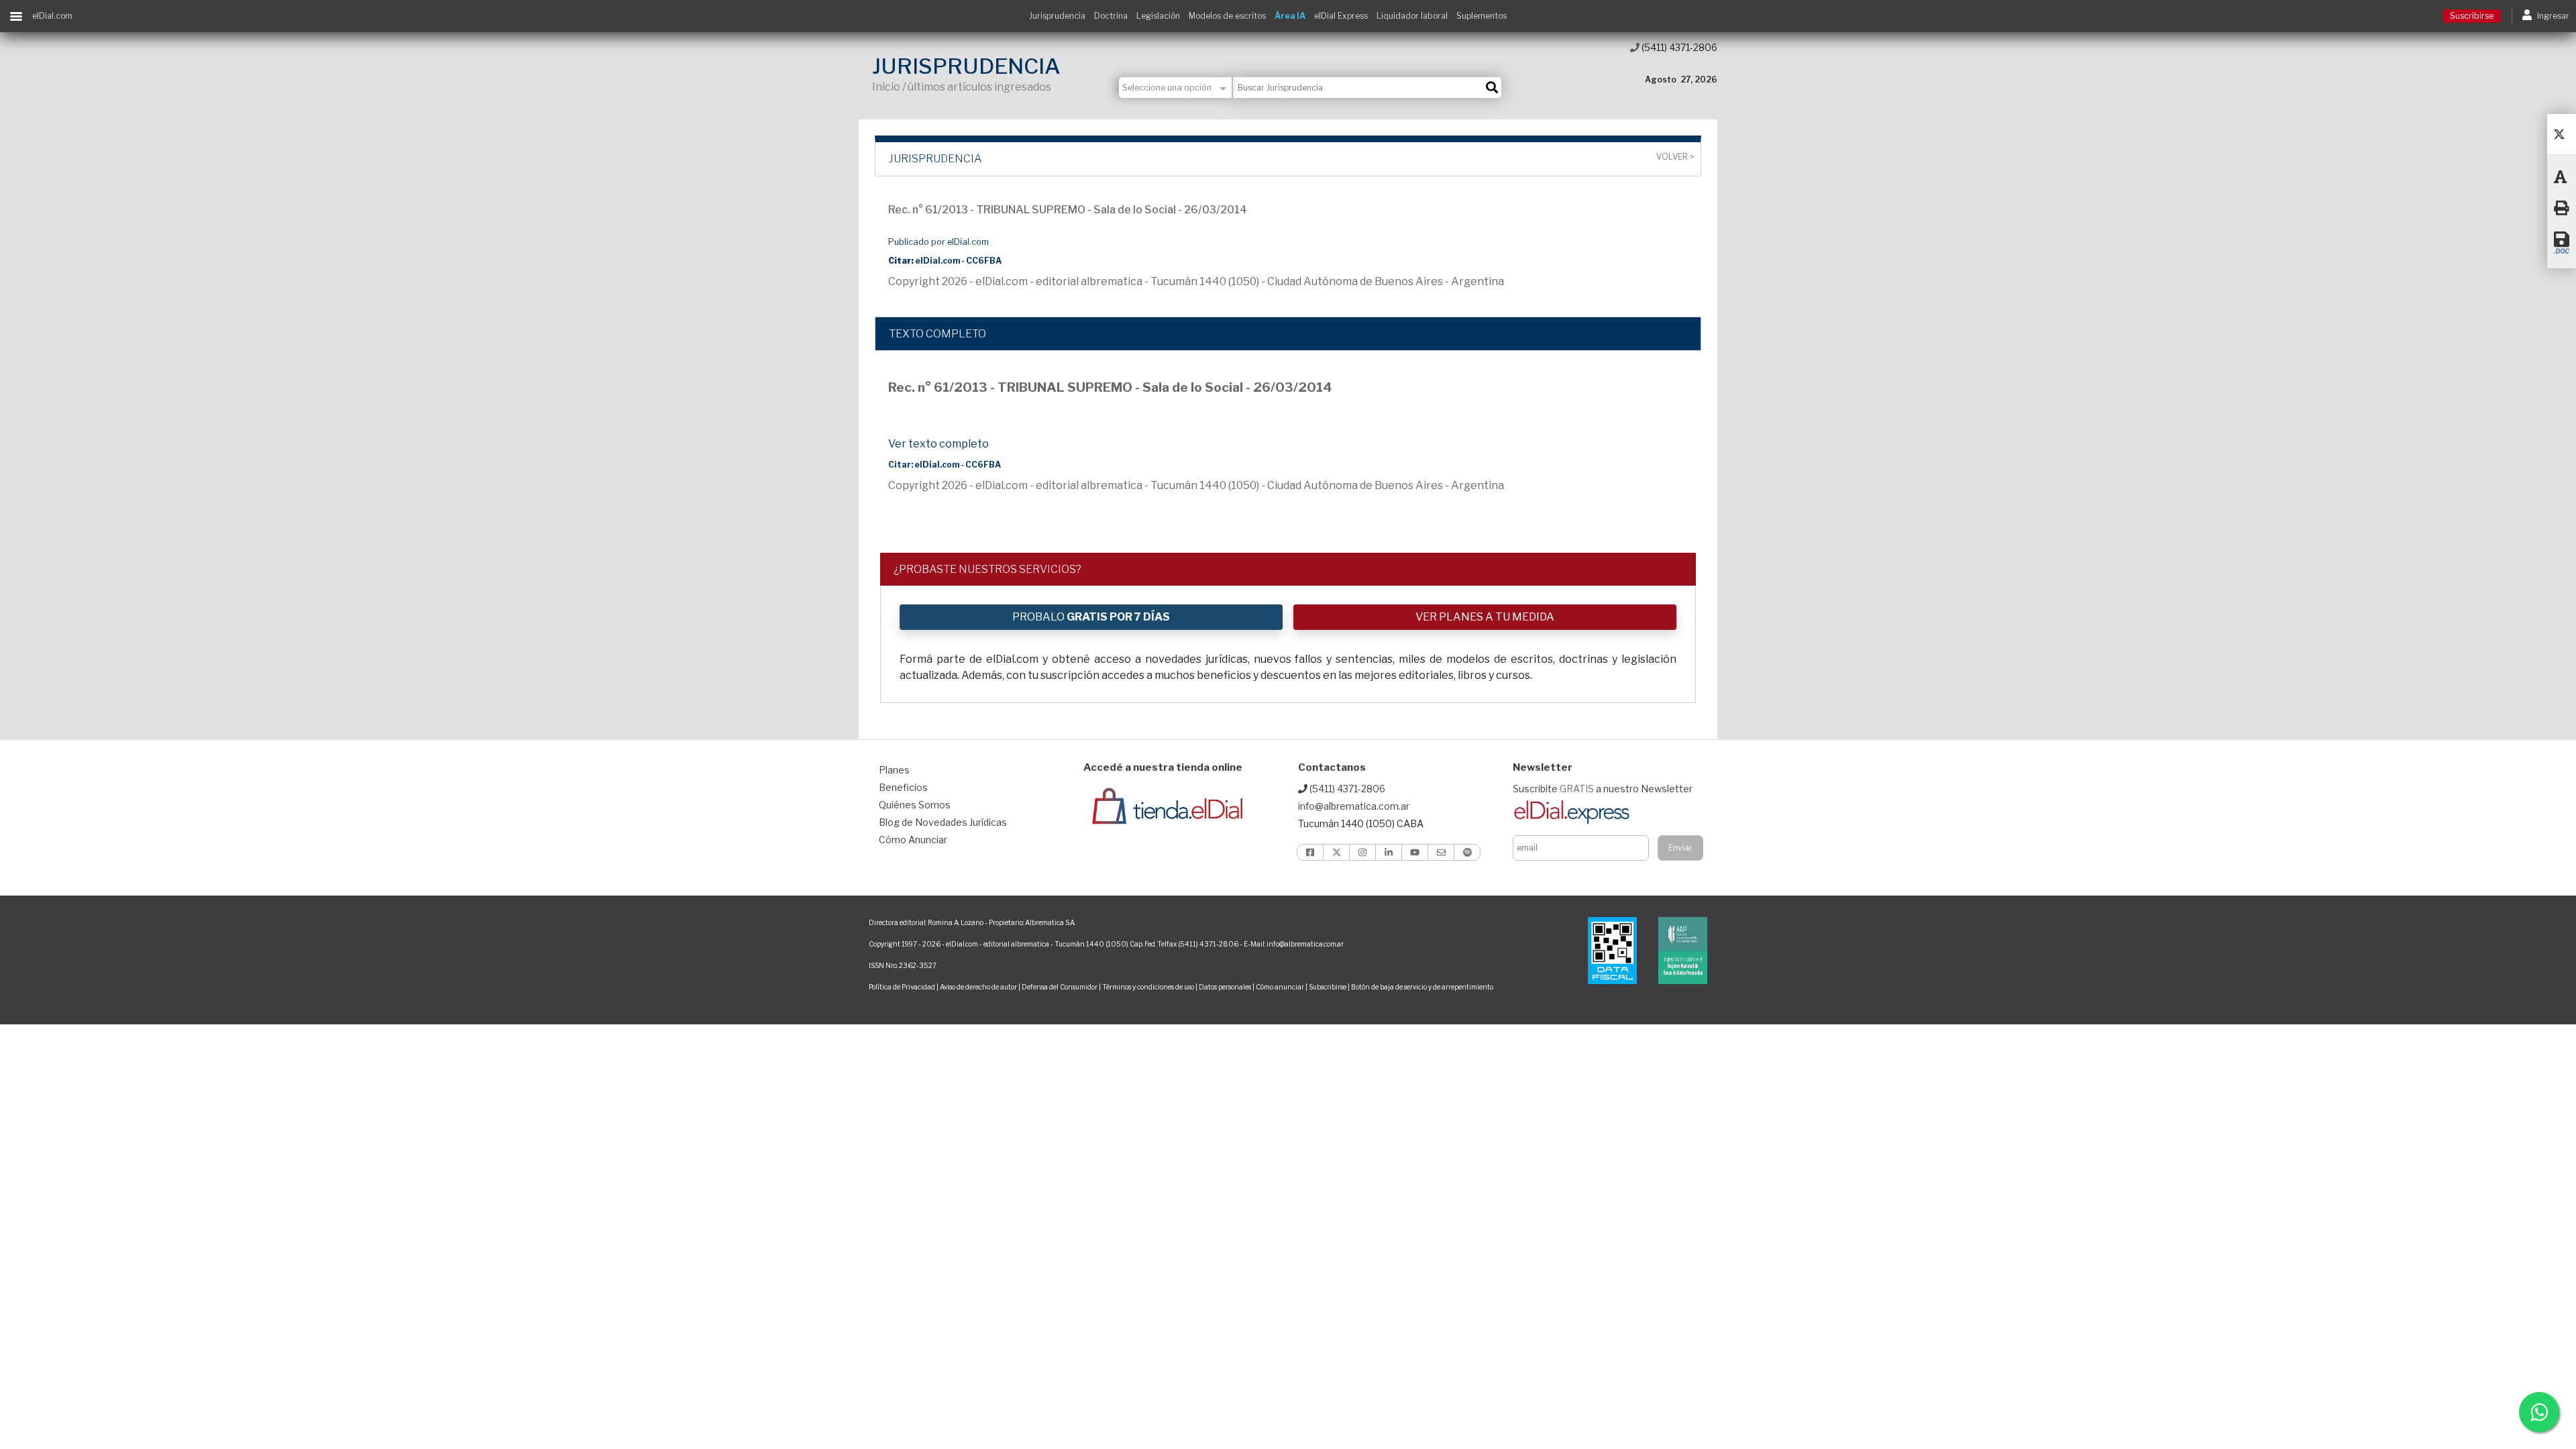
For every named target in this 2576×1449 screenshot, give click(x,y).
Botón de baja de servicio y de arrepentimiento (1422, 987)
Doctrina (1111, 16)
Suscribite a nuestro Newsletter (1603, 789)
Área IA (1290, 16)
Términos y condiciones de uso (1148, 987)
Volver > (1675, 157)
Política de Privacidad (902, 987)
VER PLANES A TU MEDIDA (1485, 617)
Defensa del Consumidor (1060, 987)
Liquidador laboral (1412, 16)
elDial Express (1341, 16)
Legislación (1158, 16)
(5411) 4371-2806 (1678, 47)
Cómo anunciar (1280, 987)
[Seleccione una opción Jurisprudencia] (1176, 88)
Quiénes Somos (915, 805)
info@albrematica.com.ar (1354, 806)
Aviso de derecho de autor (978, 987)
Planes (894, 770)
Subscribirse (1328, 987)
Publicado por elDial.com (938, 242)
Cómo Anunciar (913, 840)
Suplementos (1482, 16)
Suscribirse (2472, 16)
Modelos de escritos (1227, 16)
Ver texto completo (938, 444)
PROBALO (1091, 617)
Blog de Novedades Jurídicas (943, 822)
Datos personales (1225, 987)
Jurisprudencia (1057, 16)
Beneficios (903, 787)
